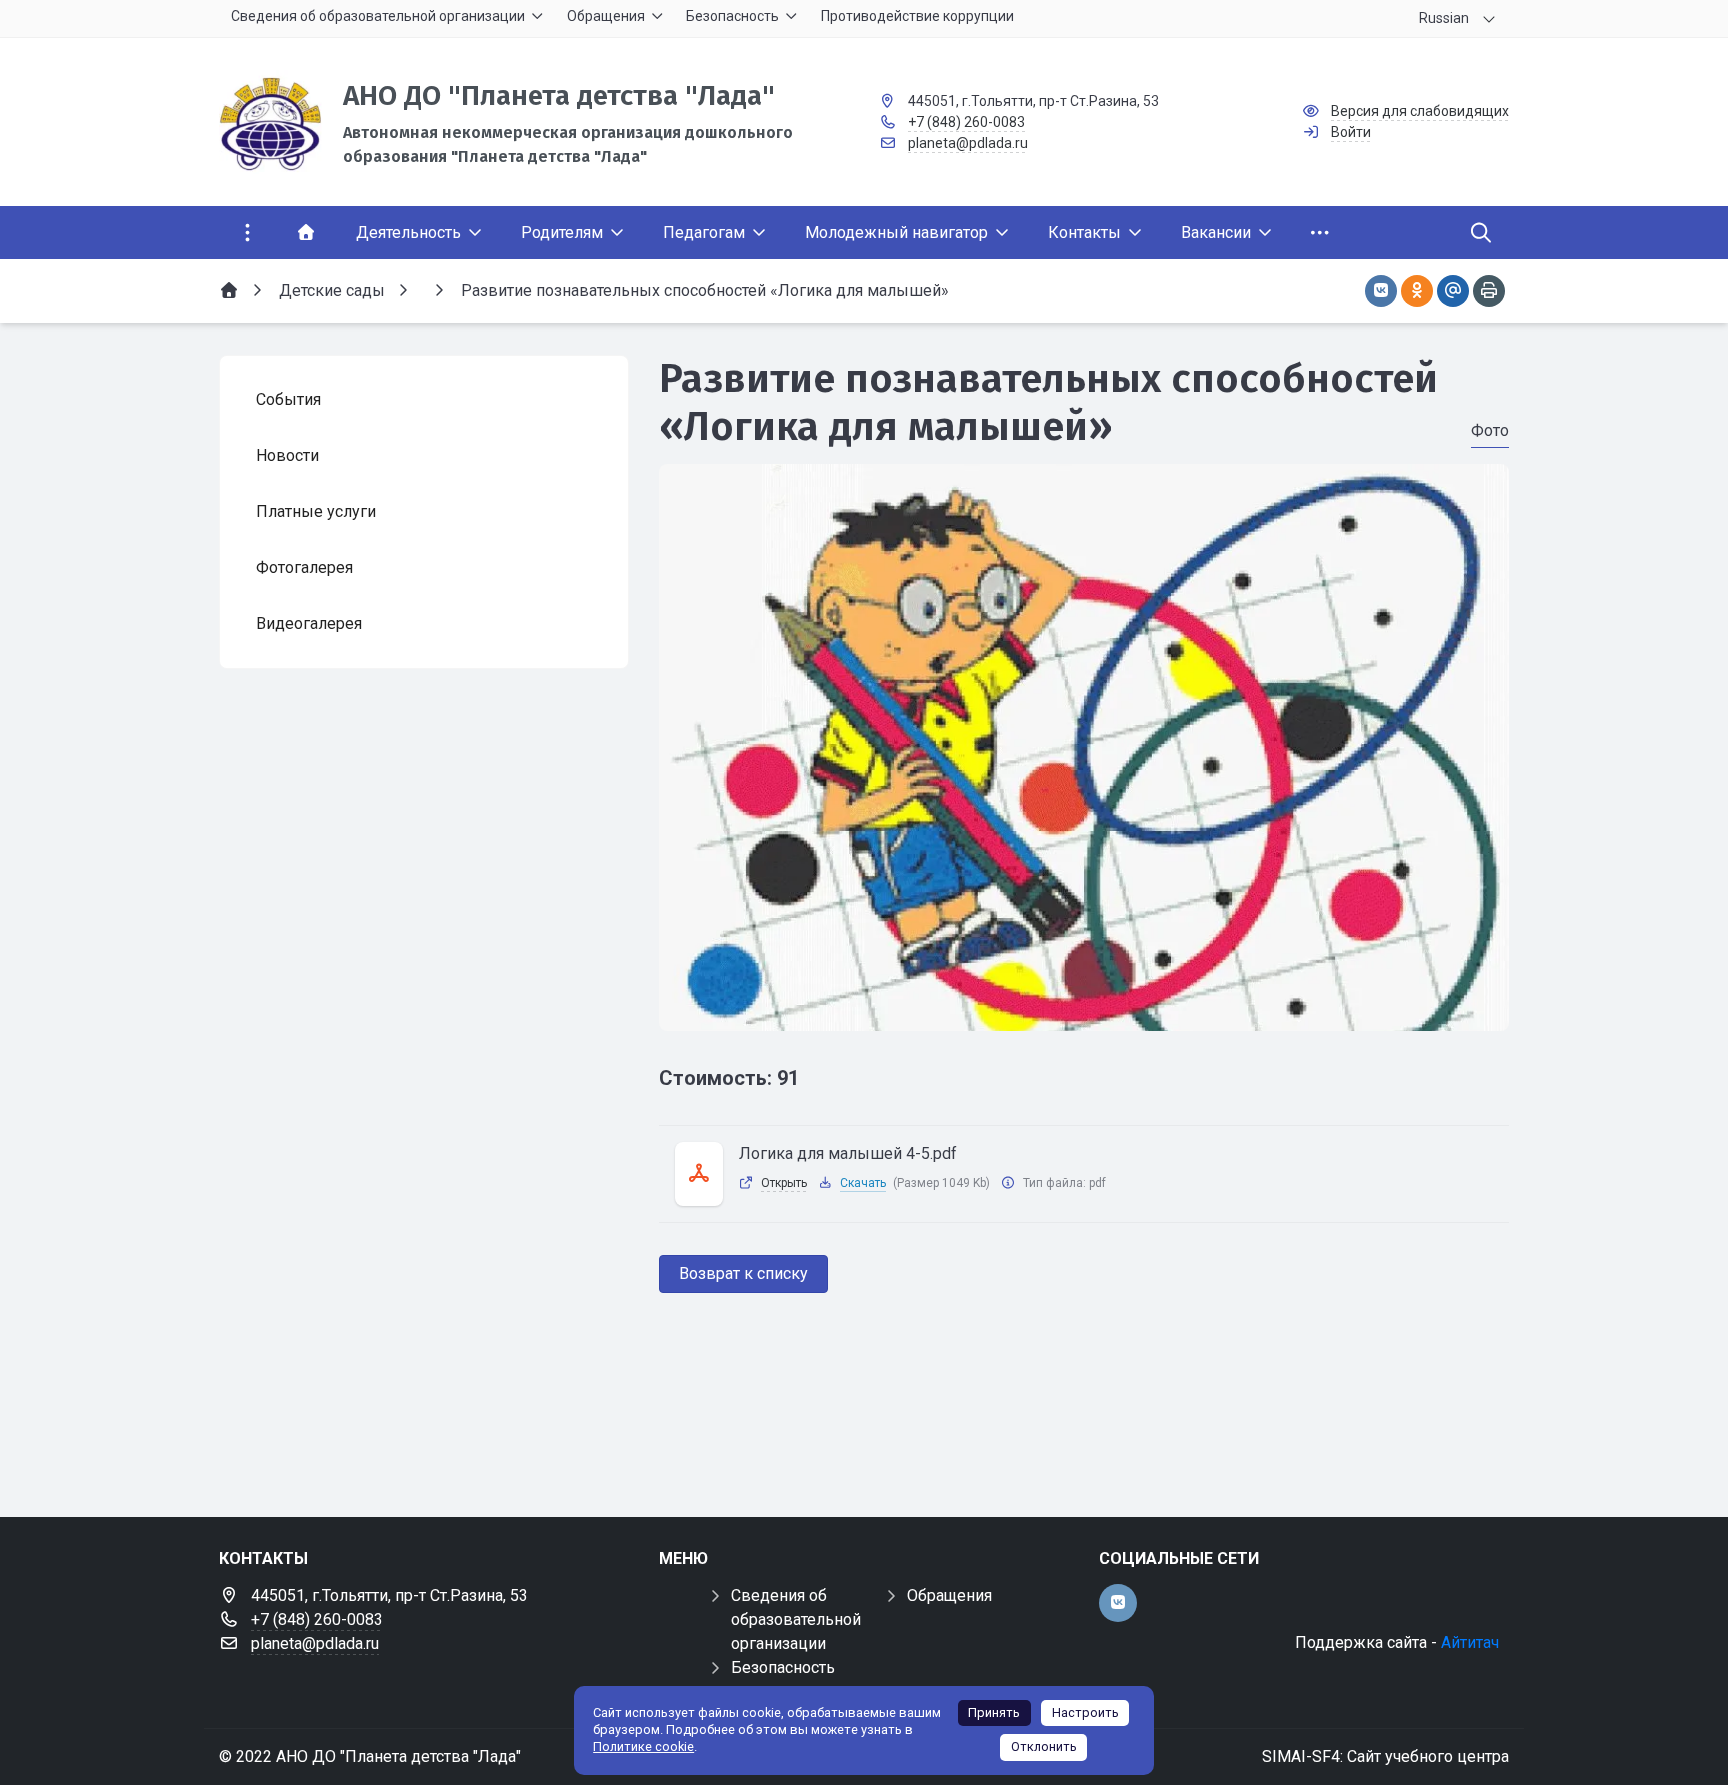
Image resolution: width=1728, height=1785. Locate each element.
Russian (1444, 18)
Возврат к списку (743, 1273)
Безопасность (783, 1667)
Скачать (863, 1183)
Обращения (949, 1595)
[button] (1084, 1012)
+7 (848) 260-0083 (966, 122)
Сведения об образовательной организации (796, 1619)
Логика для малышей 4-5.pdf (848, 1153)
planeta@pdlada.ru (968, 143)
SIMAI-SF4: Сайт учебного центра (1385, 1756)
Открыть (784, 1183)
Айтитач (1470, 1642)
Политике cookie (643, 1746)
